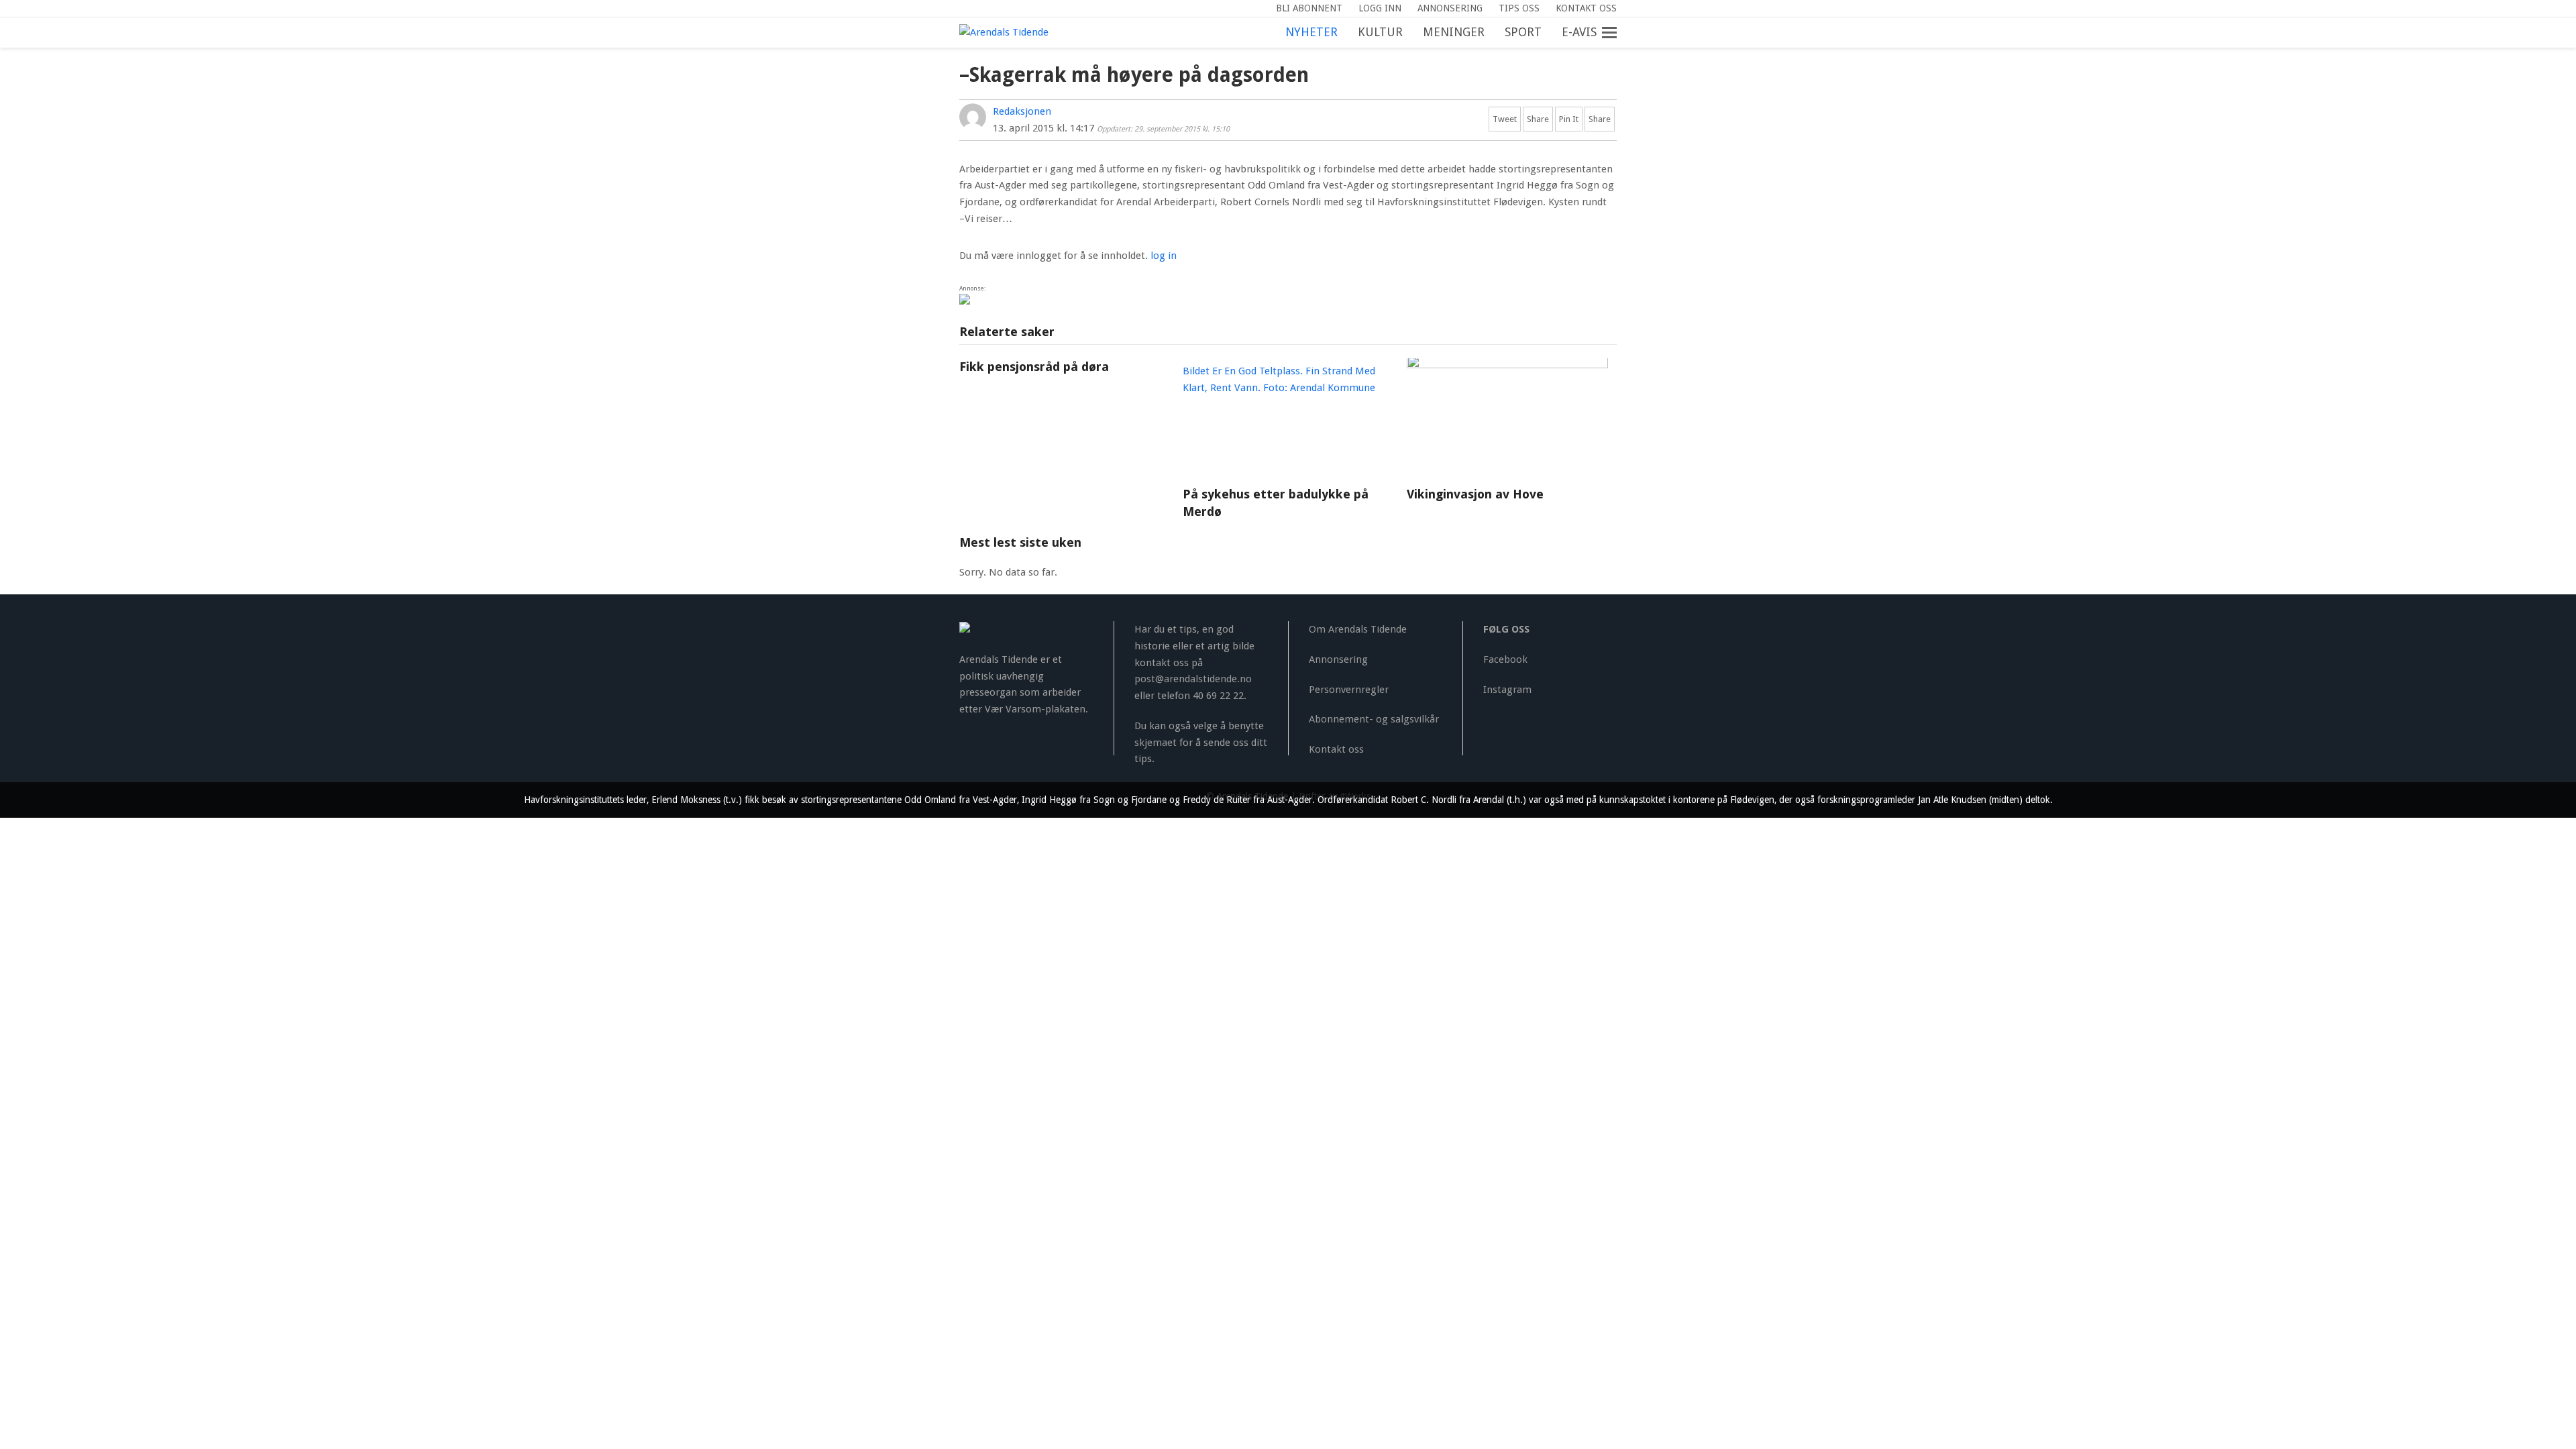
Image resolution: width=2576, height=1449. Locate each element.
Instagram (1507, 690)
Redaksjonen (1022, 111)
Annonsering (1338, 659)
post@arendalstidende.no (1193, 679)
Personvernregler (1349, 690)
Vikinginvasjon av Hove (1475, 494)
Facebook (1505, 659)
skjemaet (1156, 743)
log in (1164, 256)
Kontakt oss (1336, 749)
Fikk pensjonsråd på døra (1034, 367)
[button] (1617, 33)
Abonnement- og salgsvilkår (1374, 719)
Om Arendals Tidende (1358, 629)
